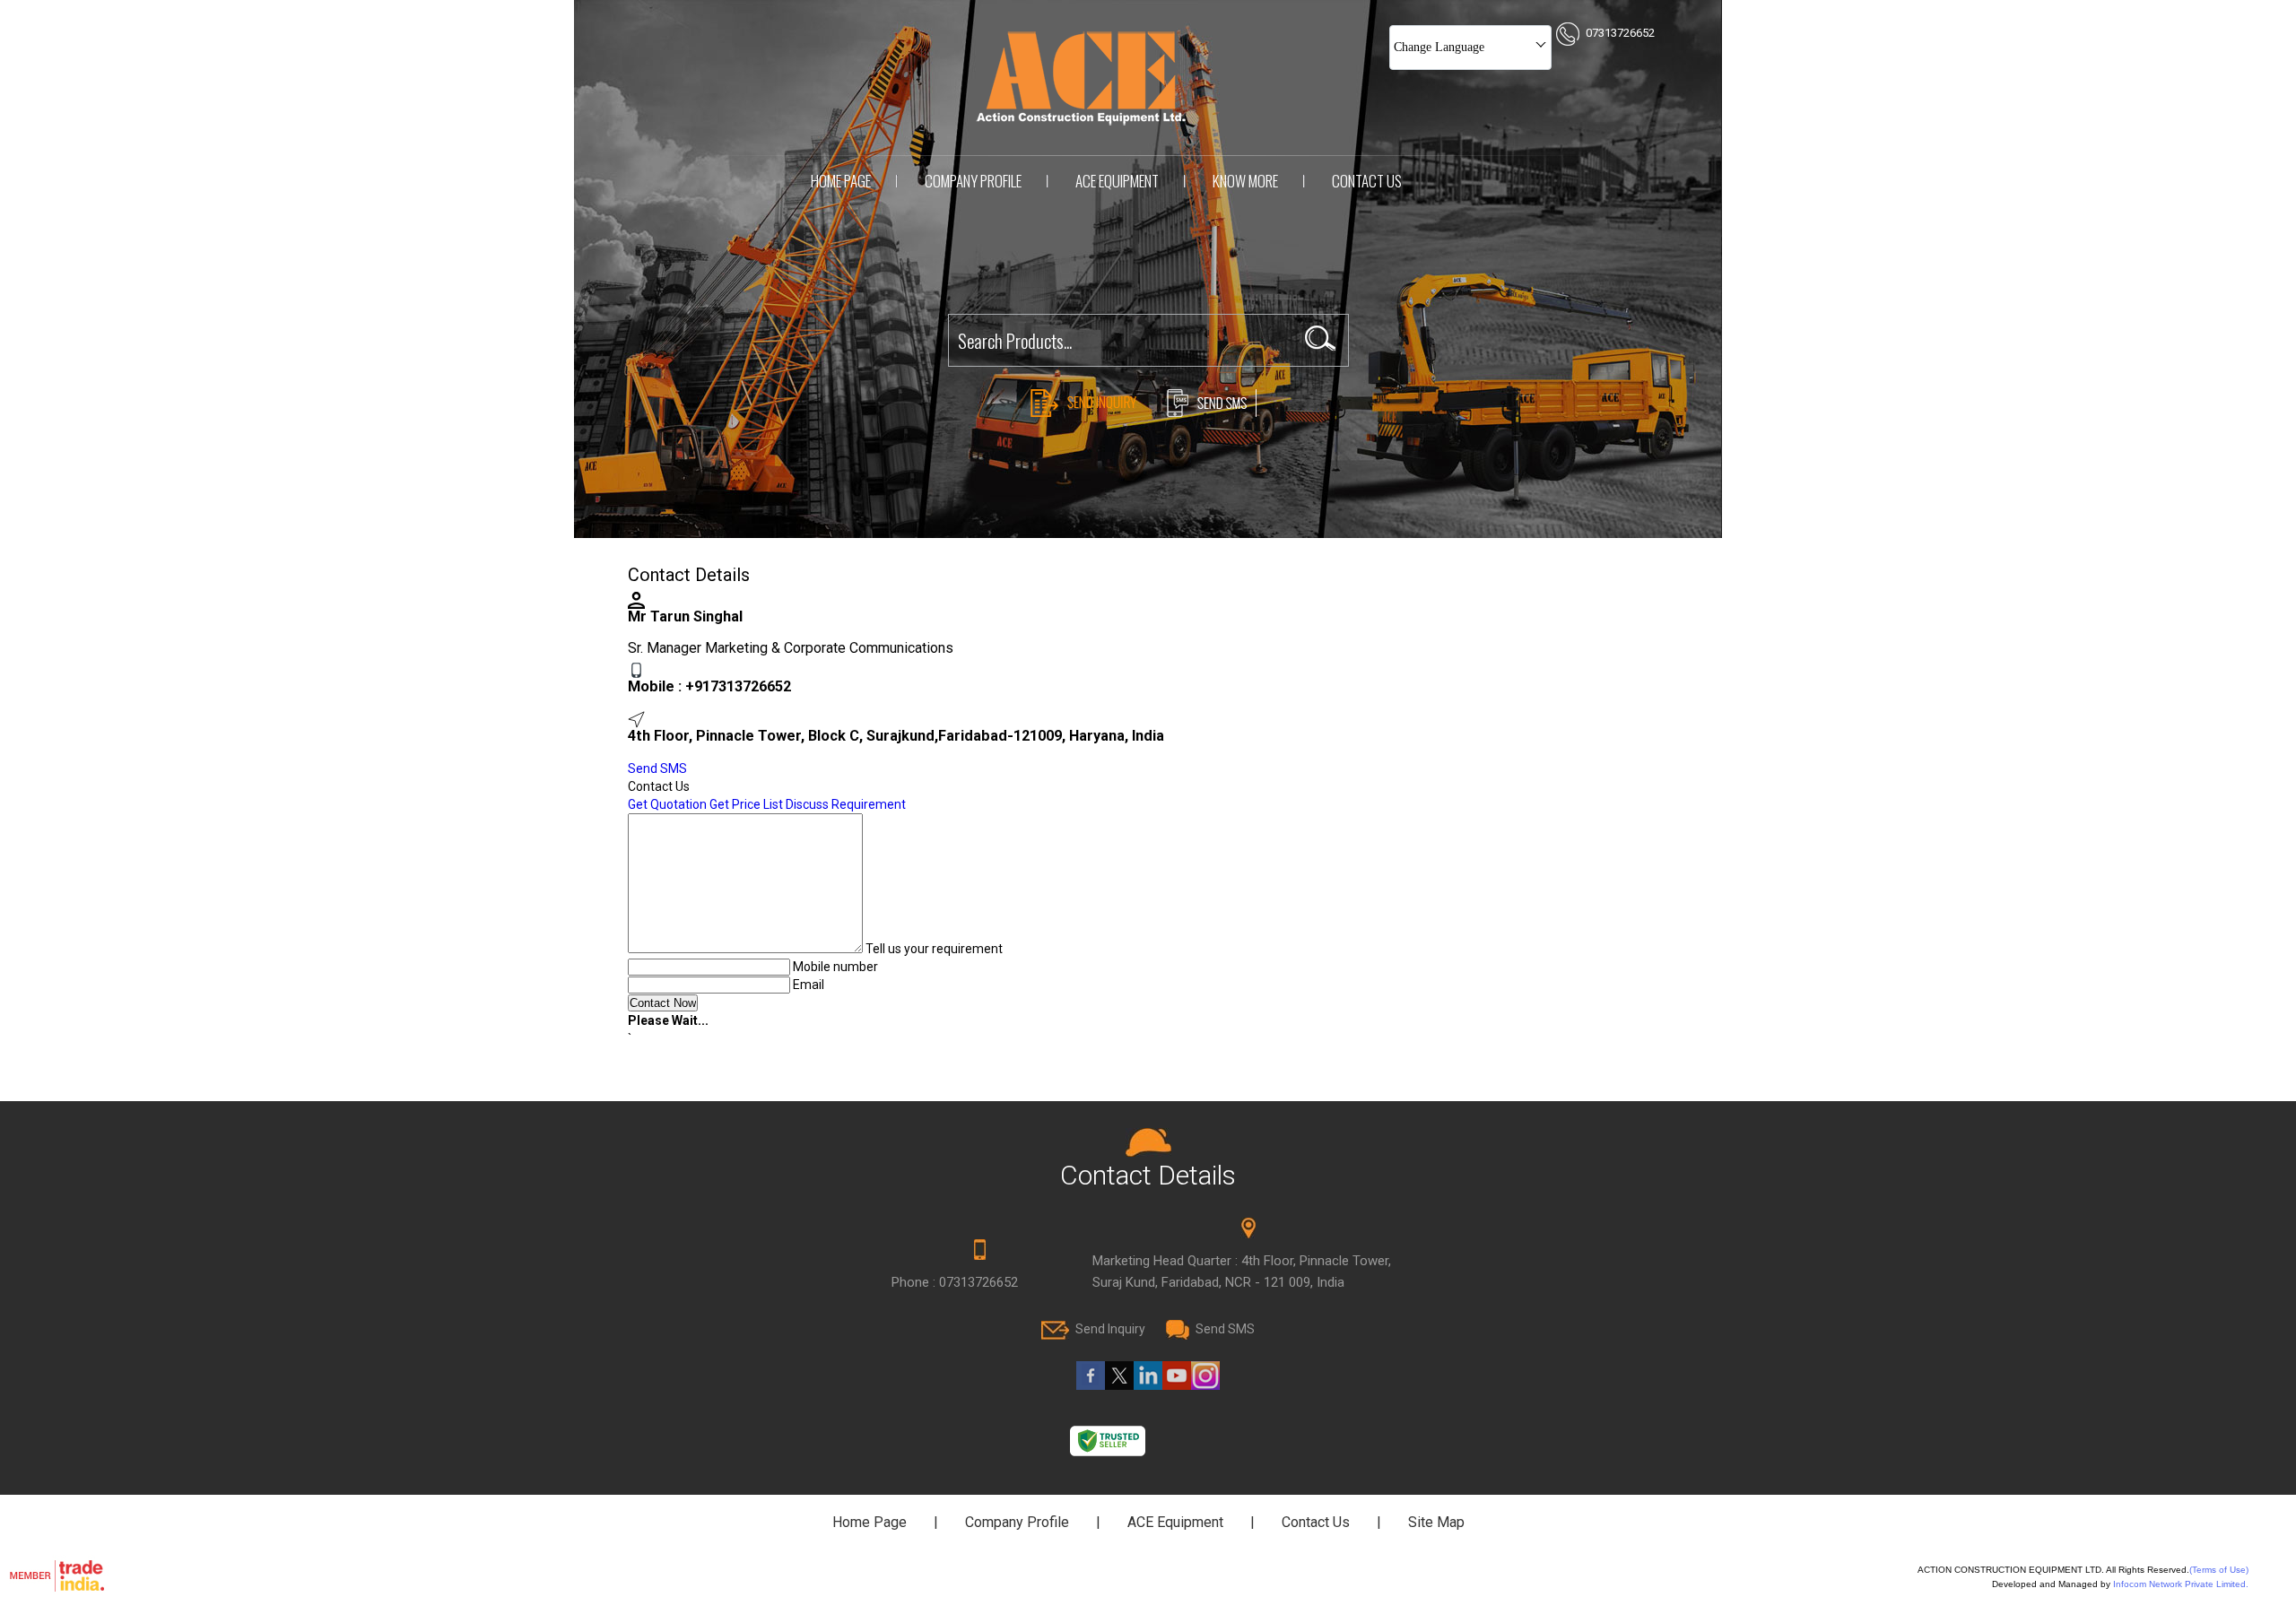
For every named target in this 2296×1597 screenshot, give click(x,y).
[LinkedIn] (1148, 1385)
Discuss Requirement (846, 804)
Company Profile (973, 181)
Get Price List (746, 804)
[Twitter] (1119, 1385)
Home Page (841, 181)
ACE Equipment (1117, 181)
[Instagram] (1205, 1385)
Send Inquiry (1110, 1329)
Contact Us (1367, 181)
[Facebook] (1091, 1385)
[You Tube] (1177, 1385)
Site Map (1436, 1522)
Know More (1245, 181)
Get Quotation (667, 804)
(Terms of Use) (2219, 1570)
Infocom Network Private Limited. (2181, 1584)
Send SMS (657, 768)
